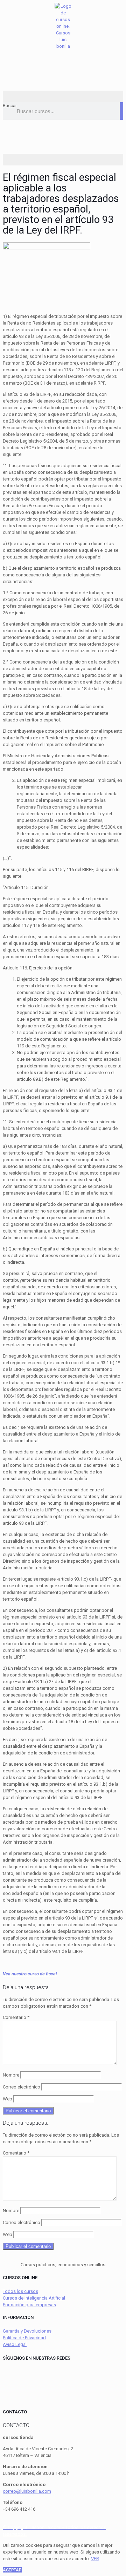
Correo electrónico (22, 2087)
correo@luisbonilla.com (27, 2491)
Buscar (10, 106)
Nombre (11, 2075)
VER (95, 2559)
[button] (63, 96)
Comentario (16, 2017)
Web (8, 2099)
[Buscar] (121, 111)
